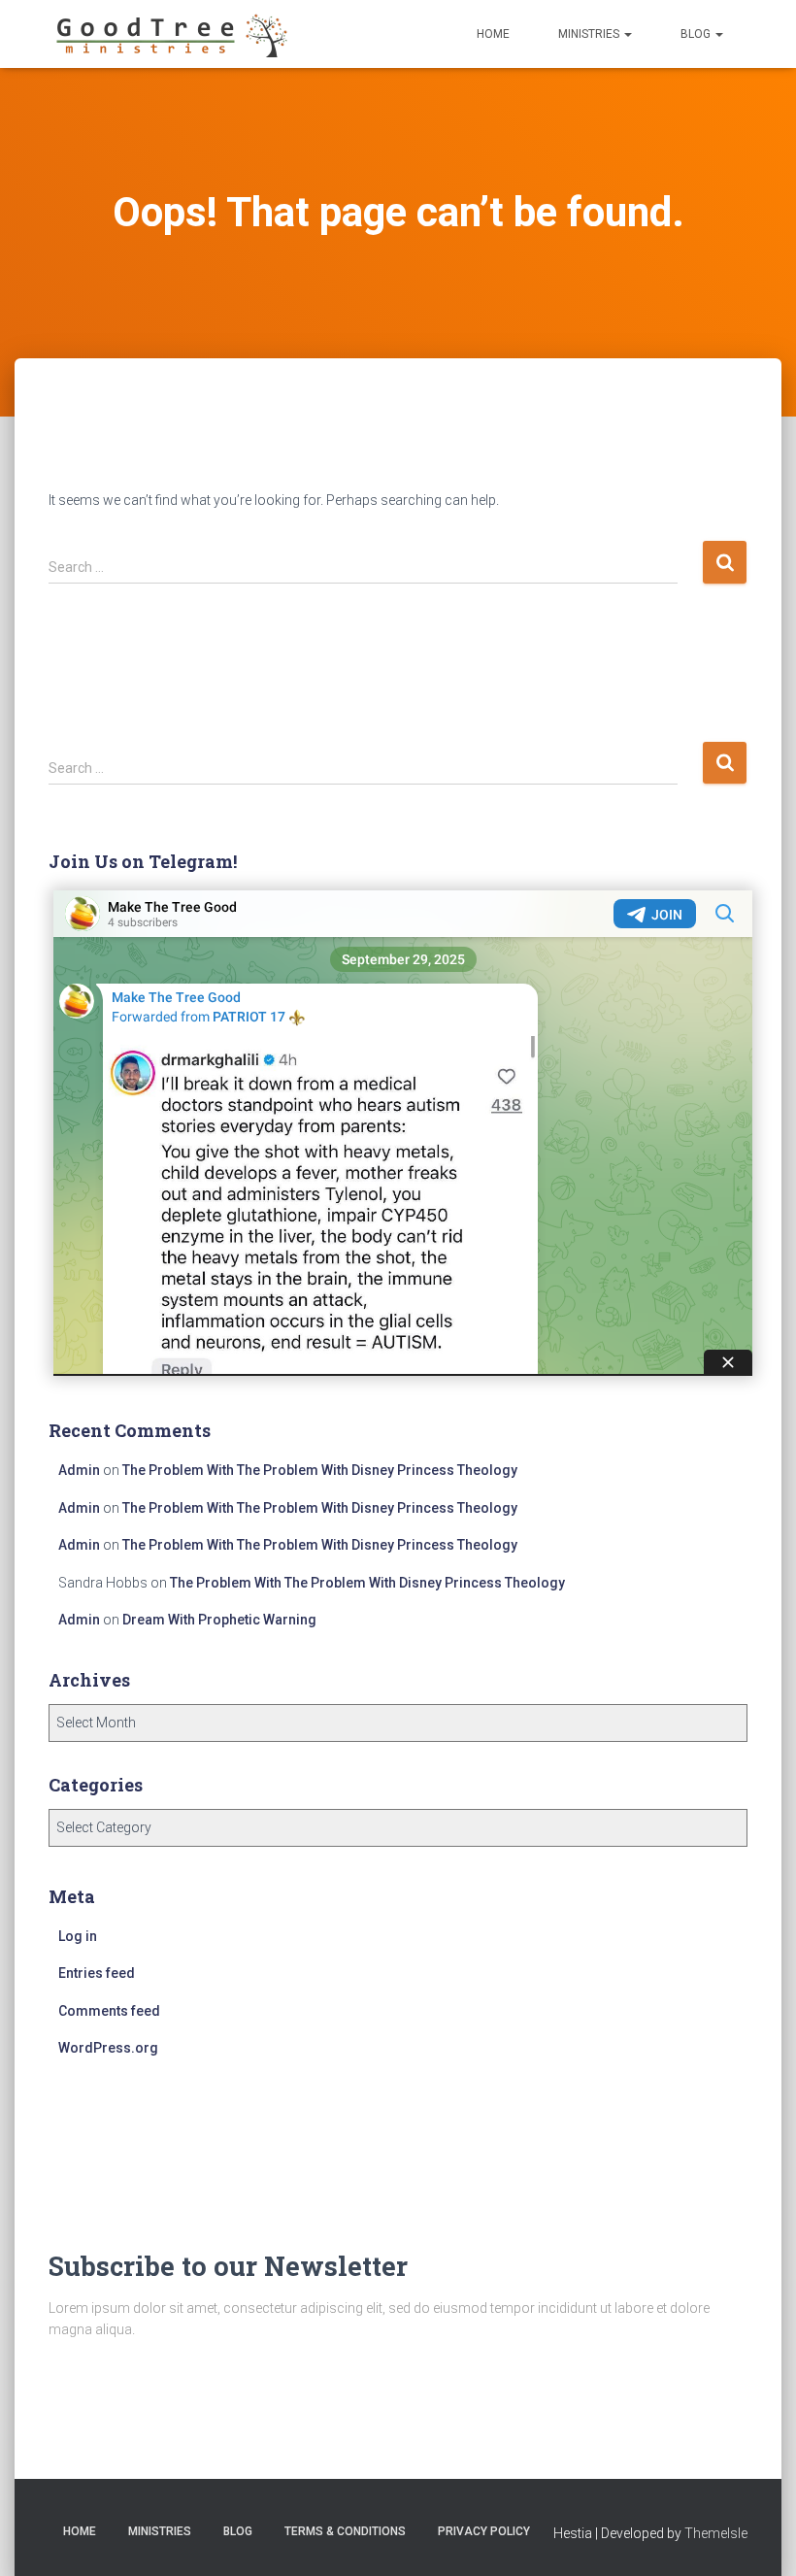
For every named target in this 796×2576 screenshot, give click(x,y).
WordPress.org (108, 2048)
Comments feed (109, 2011)
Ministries (590, 34)
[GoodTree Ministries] (170, 34)
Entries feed (97, 1973)
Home (493, 34)
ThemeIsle (716, 2533)
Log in (78, 1936)
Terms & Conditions (345, 2531)
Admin (79, 1470)
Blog (697, 34)
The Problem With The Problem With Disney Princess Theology (320, 1470)
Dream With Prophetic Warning (219, 1620)
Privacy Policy (484, 2531)
